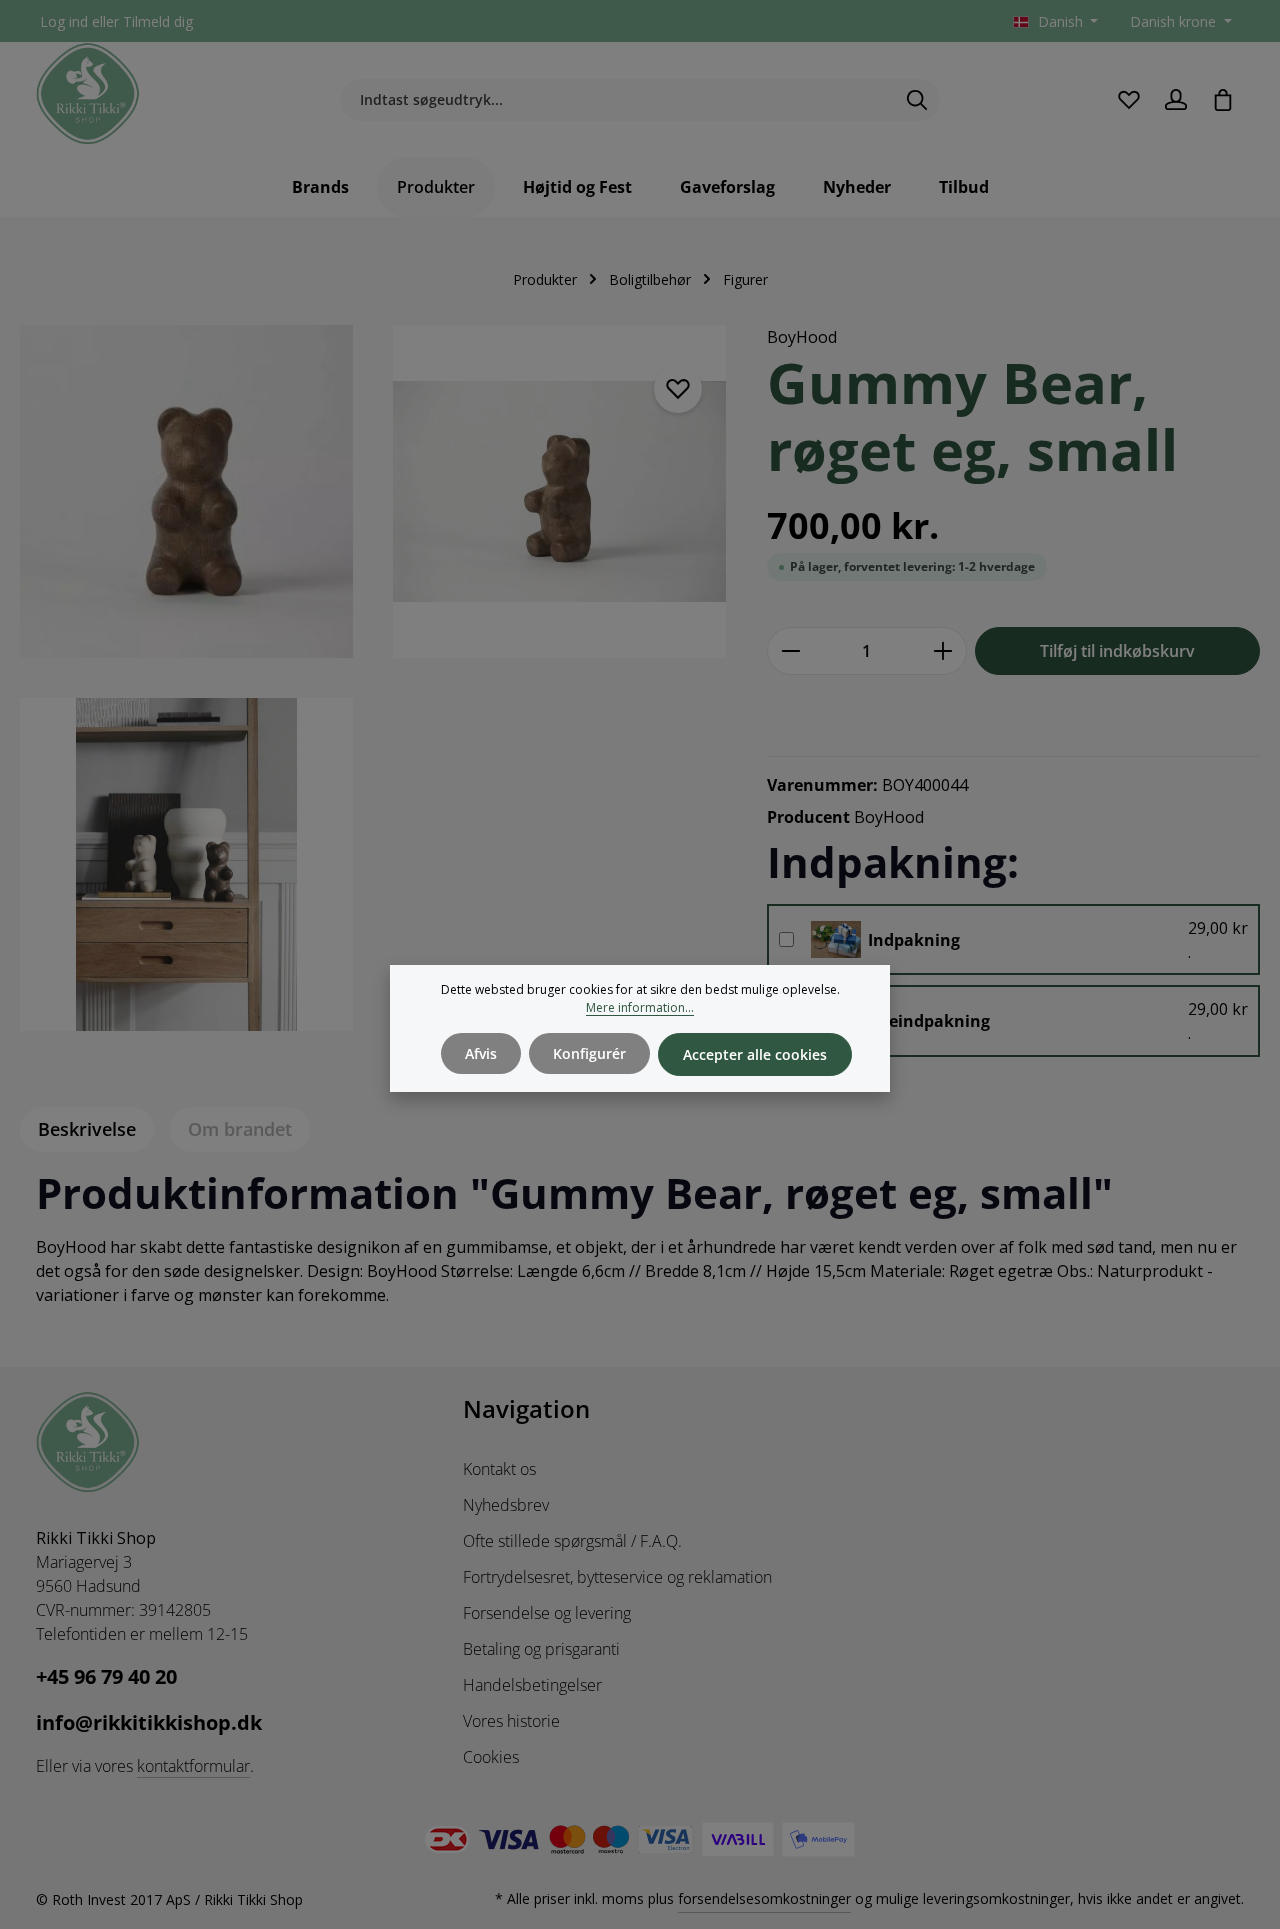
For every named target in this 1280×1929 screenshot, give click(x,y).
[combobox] (617, 100)
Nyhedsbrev (506, 1505)
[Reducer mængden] (790, 651)
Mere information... (640, 1007)
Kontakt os (499, 1469)
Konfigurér (589, 1053)
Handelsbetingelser (532, 1685)
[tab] (87, 1129)
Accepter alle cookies (755, 1054)
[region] (373, 690)
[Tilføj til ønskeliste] (678, 389)
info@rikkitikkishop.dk (149, 1722)
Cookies (491, 1757)
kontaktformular (193, 1766)
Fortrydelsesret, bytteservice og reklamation (617, 1577)
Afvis (481, 1053)
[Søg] (917, 100)
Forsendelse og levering (547, 1613)
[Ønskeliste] (1128, 99)
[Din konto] (1175, 99)
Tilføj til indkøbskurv (1117, 651)
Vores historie (511, 1721)
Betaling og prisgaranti (541, 1649)
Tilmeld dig (158, 21)
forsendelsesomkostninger (764, 1898)
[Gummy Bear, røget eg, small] (186, 491)
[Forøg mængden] (943, 651)
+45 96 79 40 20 (106, 1676)
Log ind (64, 21)
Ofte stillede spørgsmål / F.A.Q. (572, 1541)
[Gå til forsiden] (88, 94)
